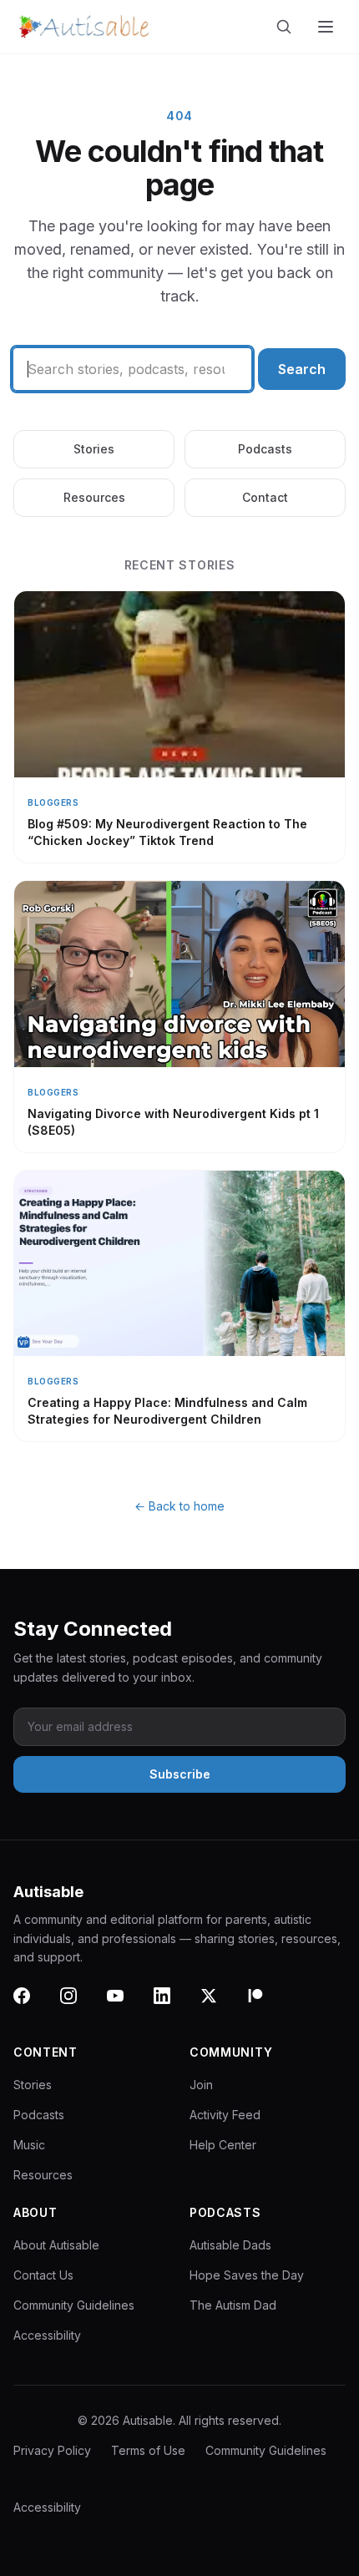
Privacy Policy (52, 2450)
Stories (94, 449)
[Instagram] (78, 2006)
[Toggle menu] (327, 27)
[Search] (287, 27)
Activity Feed (225, 2115)
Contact (265, 497)
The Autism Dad (233, 2305)
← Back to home (179, 1506)
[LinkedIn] (172, 2006)
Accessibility (47, 2335)
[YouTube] (125, 2006)
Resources (94, 497)
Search (302, 369)
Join (201, 2085)
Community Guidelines (74, 2305)
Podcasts (265, 449)
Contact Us (43, 2275)
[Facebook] (32, 2006)
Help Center (223, 2145)
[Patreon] (265, 2006)
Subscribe (180, 1774)
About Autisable (56, 2245)
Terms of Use (148, 2450)
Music (29, 2145)
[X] (219, 2006)
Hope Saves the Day (247, 2275)
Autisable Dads (230, 2245)
